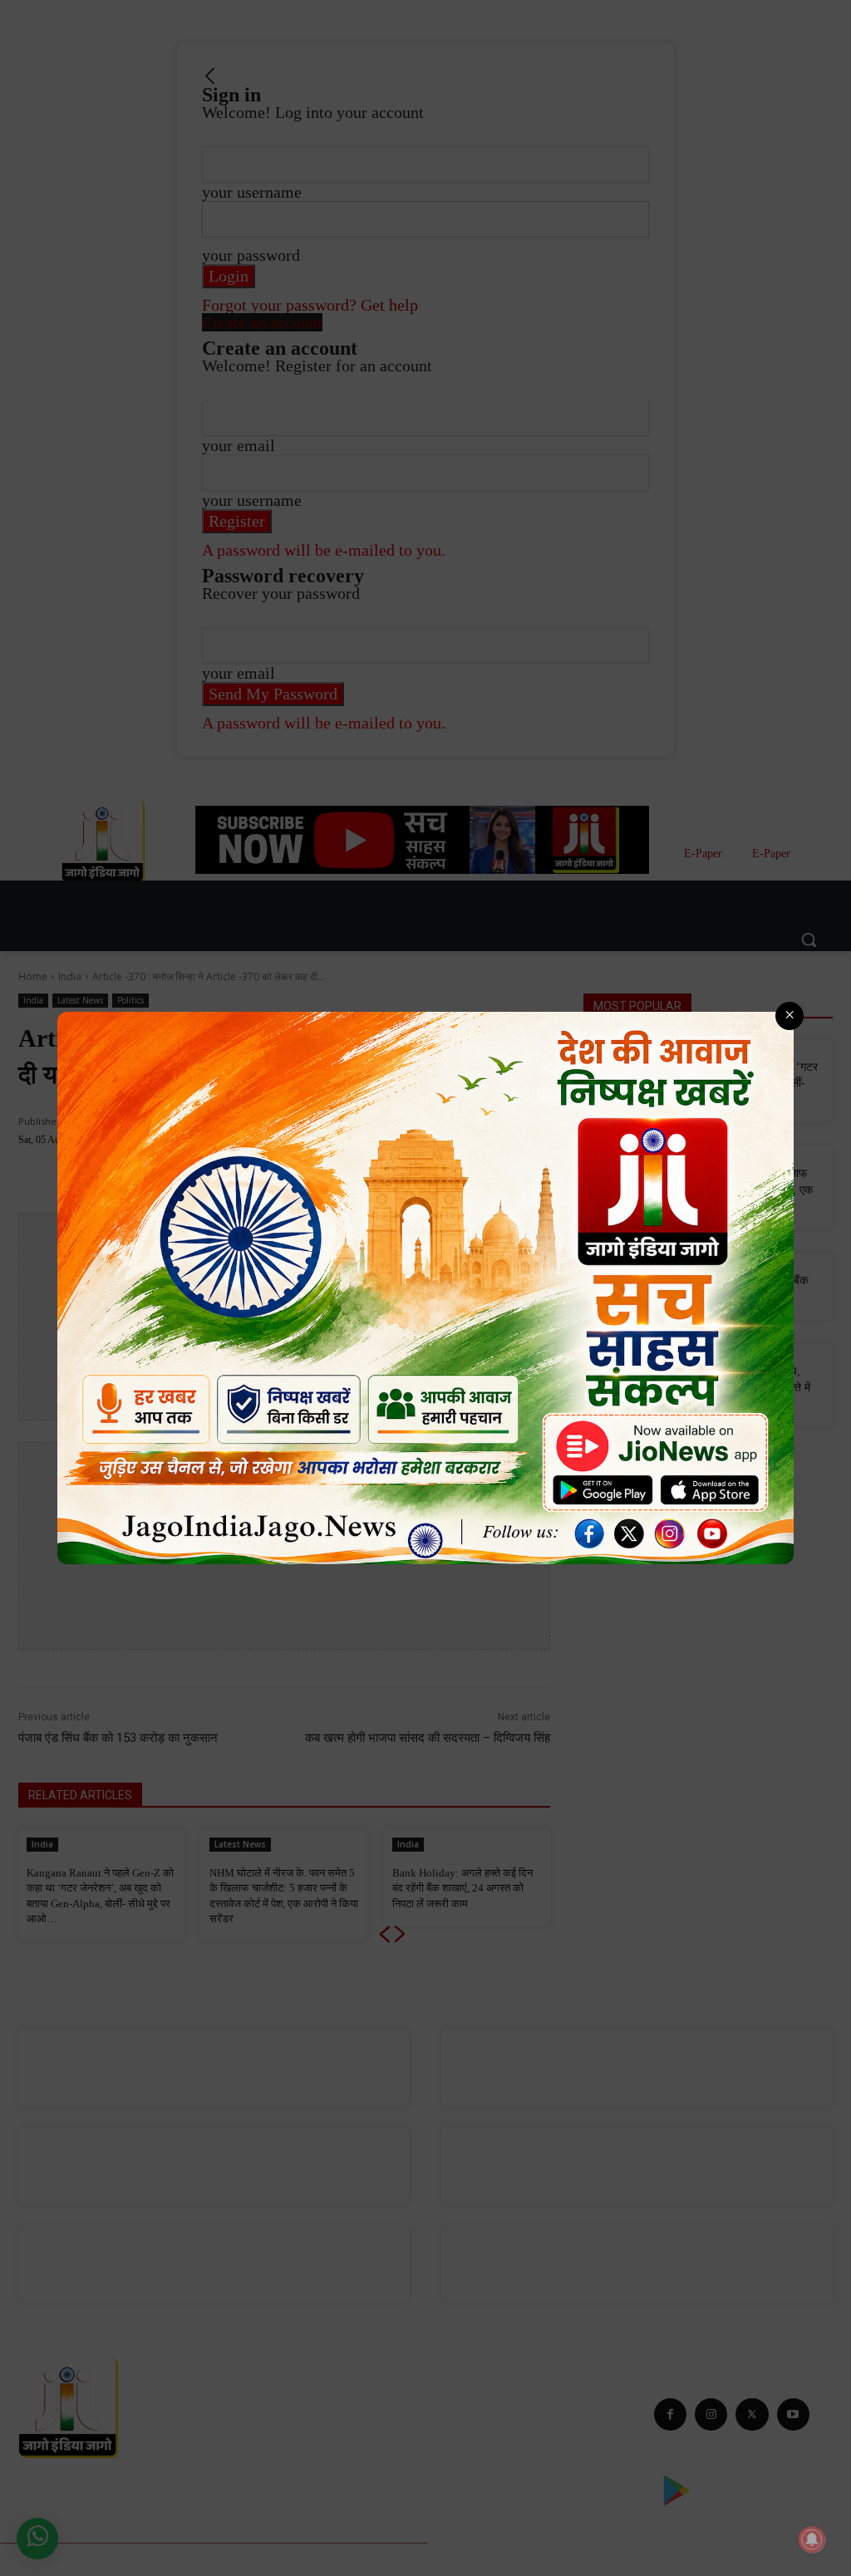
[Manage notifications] (812, 2539)
